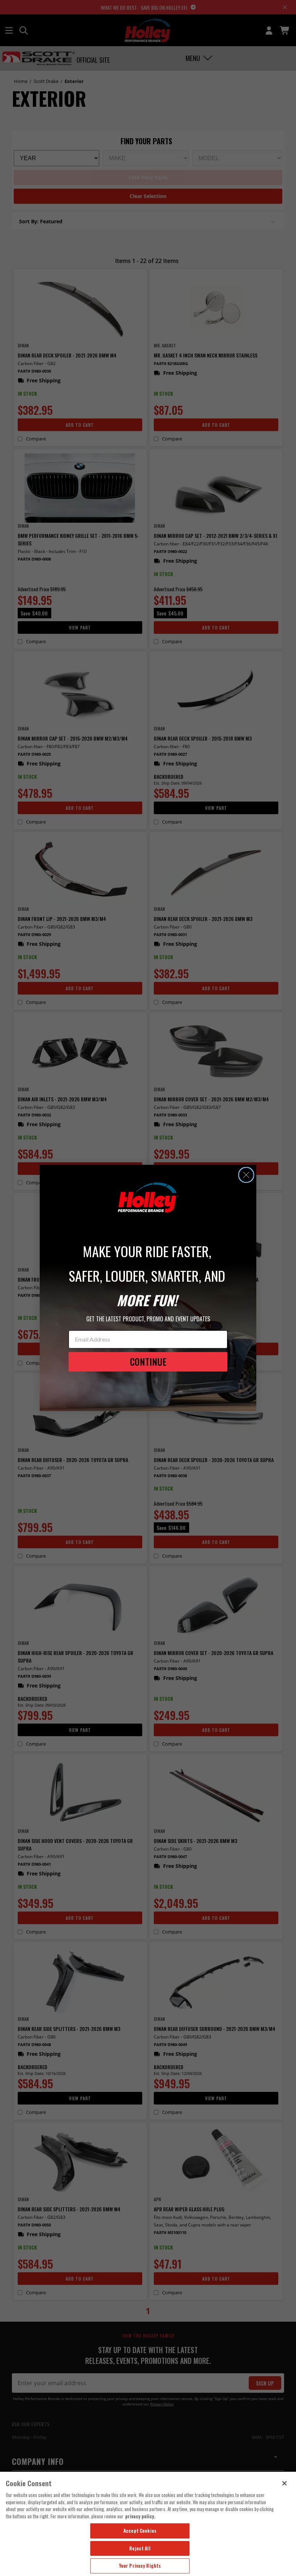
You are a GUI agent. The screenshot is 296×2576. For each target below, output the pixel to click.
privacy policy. (140, 2516)
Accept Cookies (140, 2531)
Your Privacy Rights (140, 2566)
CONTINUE (148, 1362)
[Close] (284, 2483)
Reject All (140, 2548)
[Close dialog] (246, 1175)
